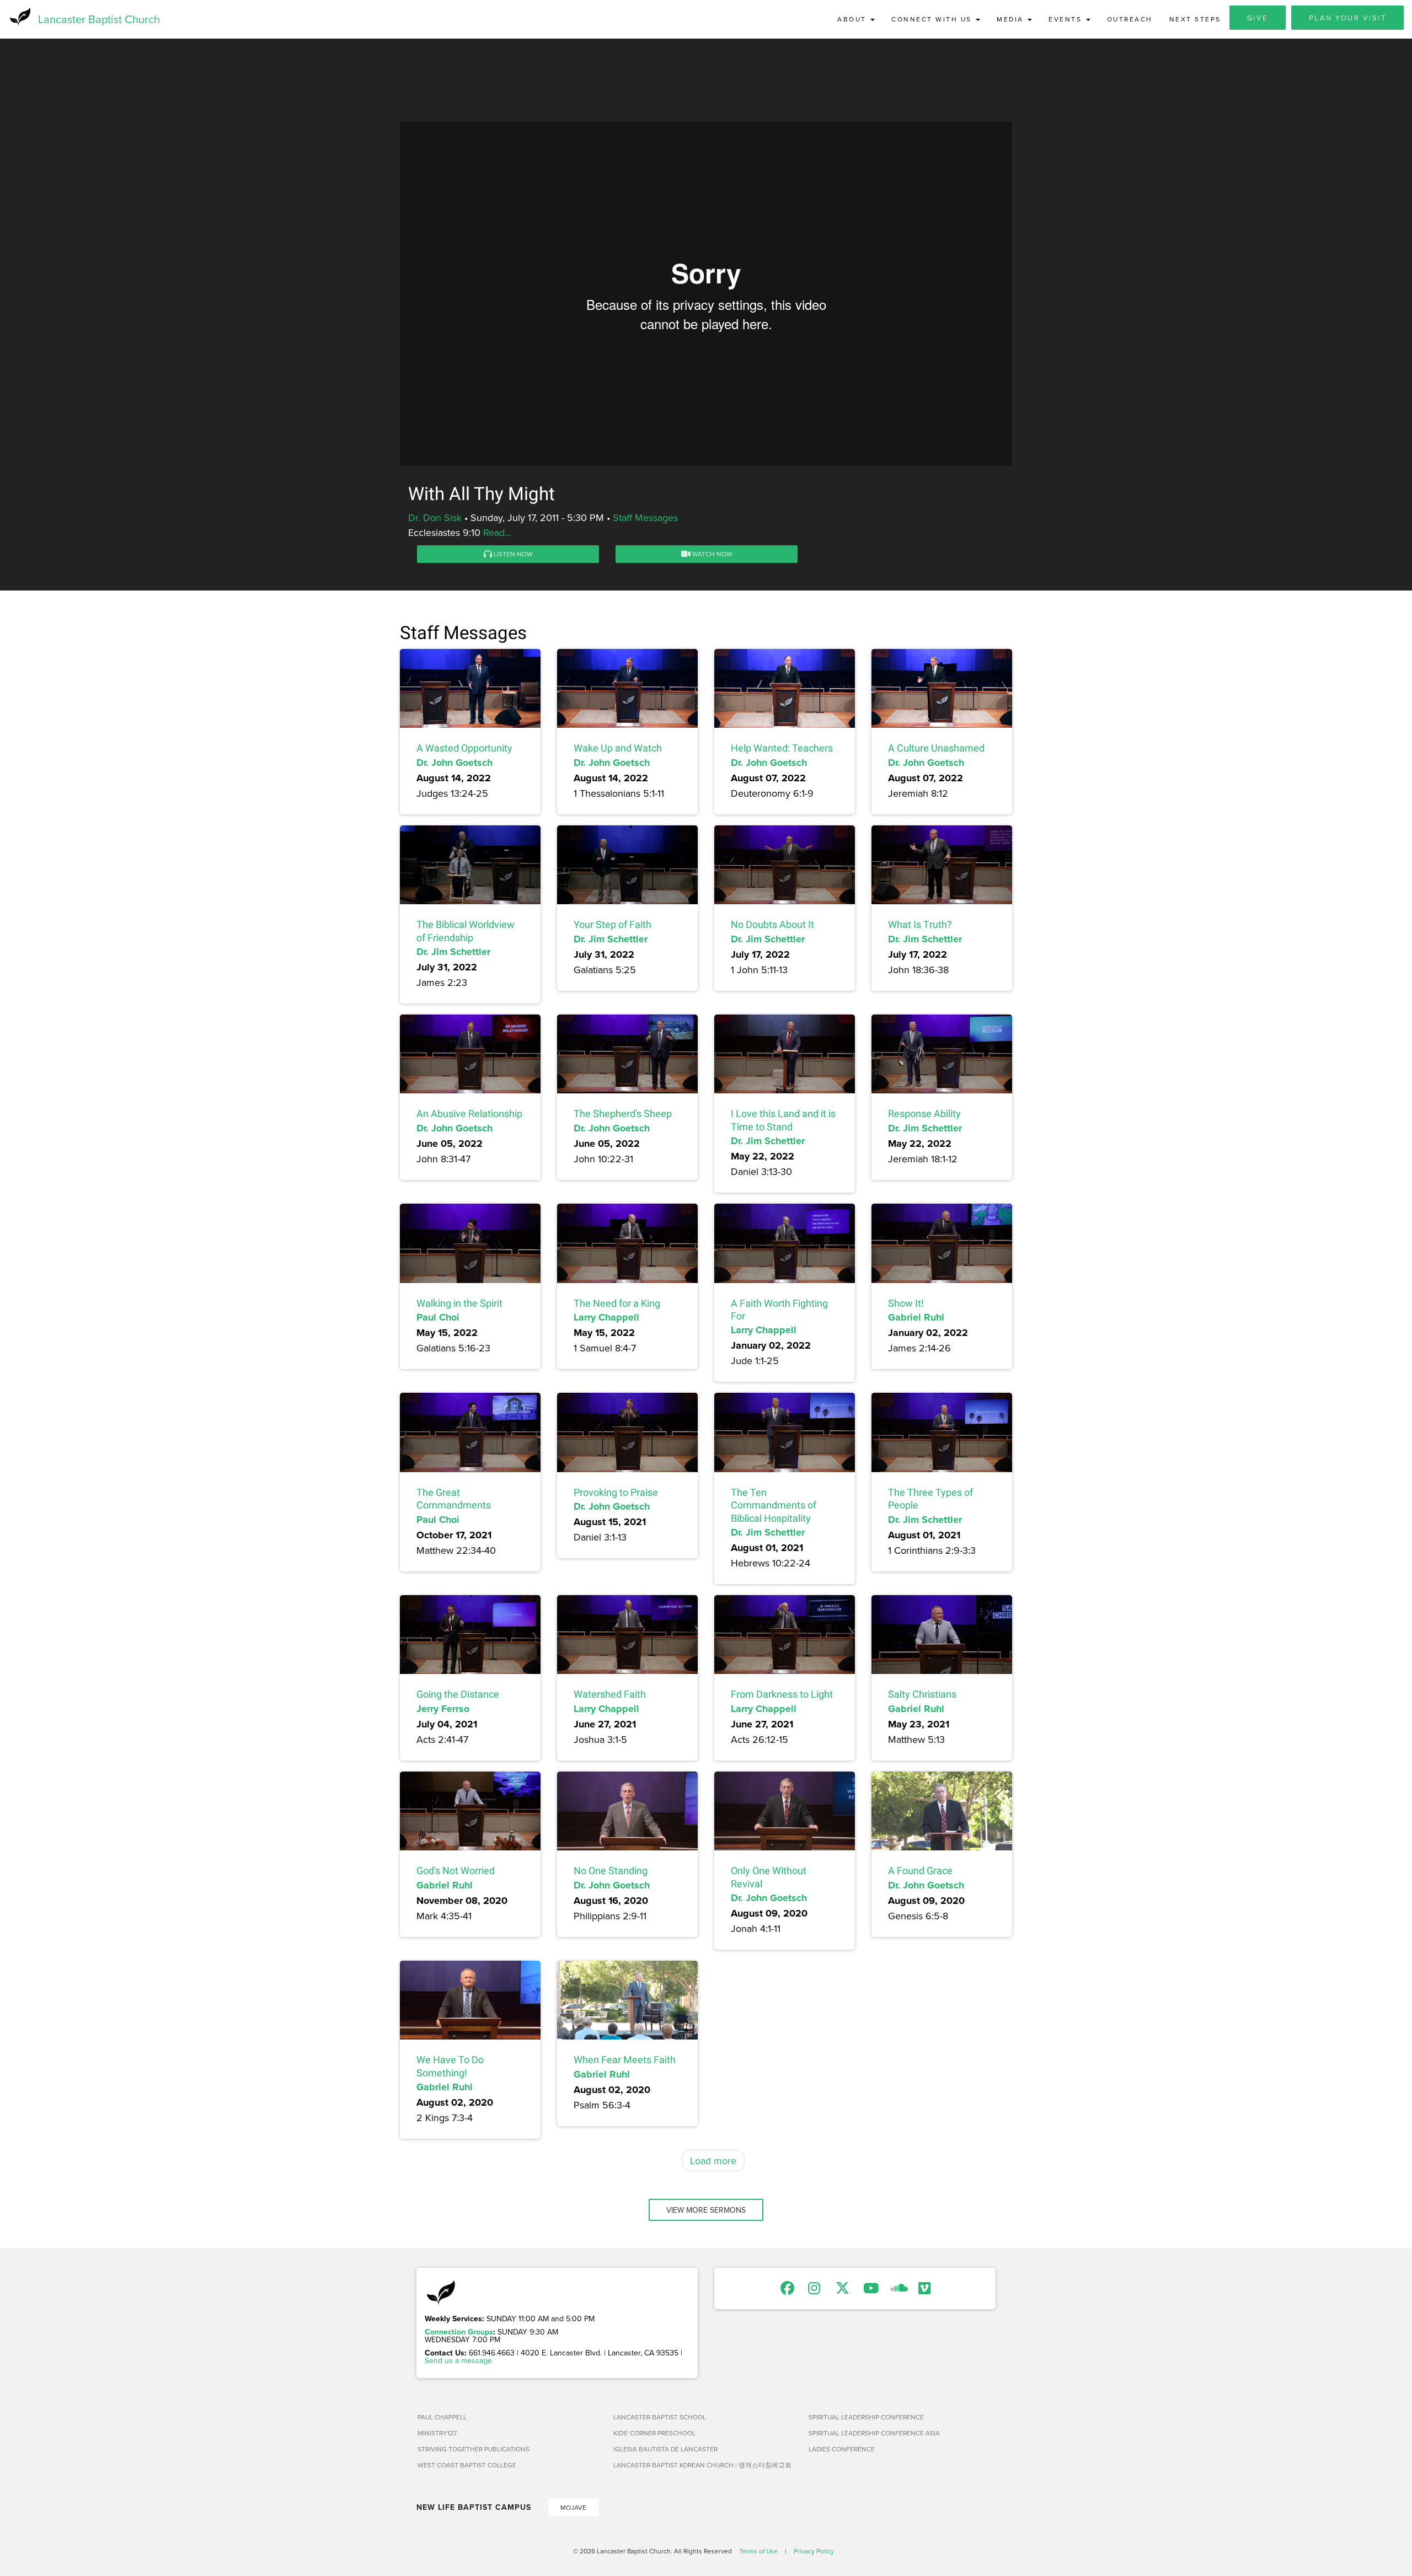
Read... (497, 532)
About (853, 19)
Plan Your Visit (1348, 18)
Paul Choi (438, 1317)
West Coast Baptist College (467, 2465)
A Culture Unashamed (936, 748)
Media (1012, 19)
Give (1258, 18)
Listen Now (512, 554)
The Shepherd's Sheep (623, 1113)
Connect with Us (933, 19)
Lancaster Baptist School (660, 2417)
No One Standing (611, 1871)
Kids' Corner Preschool (654, 2433)
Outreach (1130, 19)
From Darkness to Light (782, 1694)
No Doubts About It (772, 924)
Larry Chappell (606, 1317)
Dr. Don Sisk (435, 517)
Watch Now (712, 554)
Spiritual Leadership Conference (866, 2417)
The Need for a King (617, 1303)
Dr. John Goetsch (454, 763)
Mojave (573, 2507)
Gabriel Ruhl (916, 1317)
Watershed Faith (610, 1694)
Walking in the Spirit (459, 1303)
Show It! (906, 1303)
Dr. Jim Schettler (453, 952)
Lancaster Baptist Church (99, 19)
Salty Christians (922, 1694)
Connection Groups (459, 2332)
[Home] (19, 17)
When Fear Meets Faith (625, 2060)
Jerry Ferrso (443, 1709)
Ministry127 (437, 2433)
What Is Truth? (920, 924)
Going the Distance (458, 1694)
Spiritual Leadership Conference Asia (874, 2433)
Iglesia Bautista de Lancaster (665, 2449)
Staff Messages (645, 517)
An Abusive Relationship (469, 1113)
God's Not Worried (456, 1871)
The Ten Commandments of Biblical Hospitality (774, 1505)
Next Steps (1195, 19)
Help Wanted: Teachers (782, 748)
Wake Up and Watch (618, 748)
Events (1067, 19)
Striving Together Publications (474, 2449)
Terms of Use (758, 2551)
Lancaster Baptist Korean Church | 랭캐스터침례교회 (702, 2465)
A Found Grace (920, 1871)
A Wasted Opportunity (464, 748)
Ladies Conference (842, 2449)
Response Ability (924, 1113)
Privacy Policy (814, 2551)
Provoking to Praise (616, 1492)
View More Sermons (706, 2210)
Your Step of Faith (613, 924)
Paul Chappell (442, 2417)
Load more (713, 2161)
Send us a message (458, 2360)
